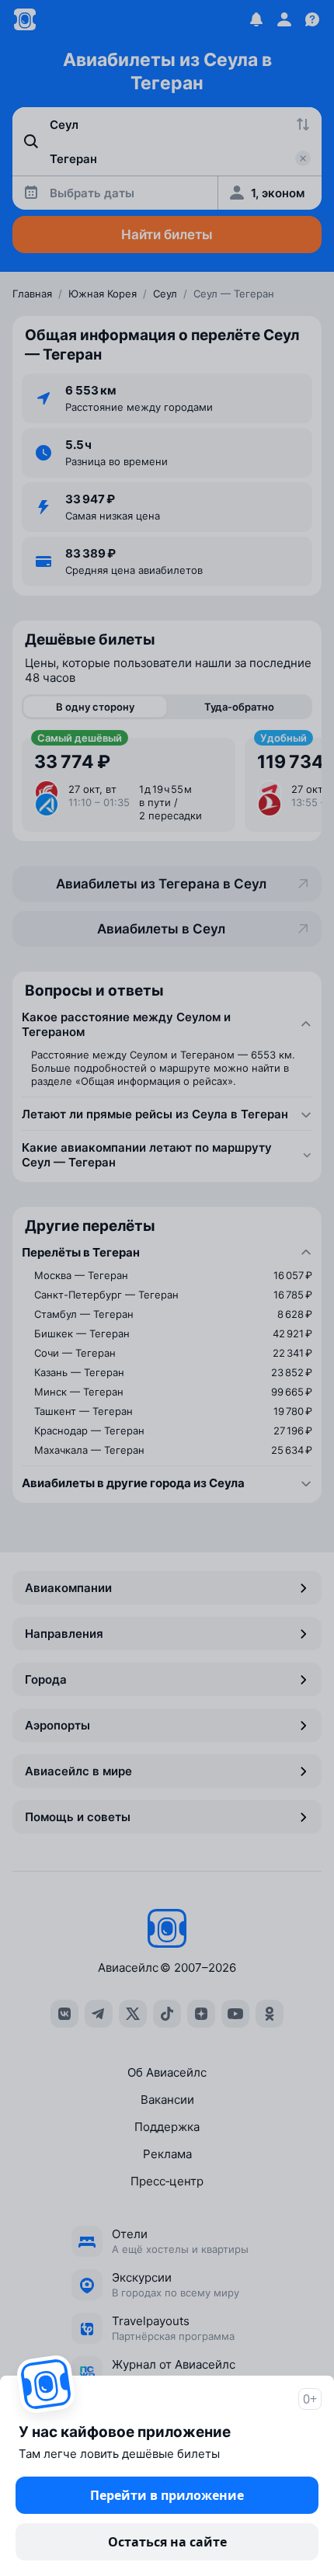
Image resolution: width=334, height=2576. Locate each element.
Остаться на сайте (167, 2542)
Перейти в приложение (167, 2495)
